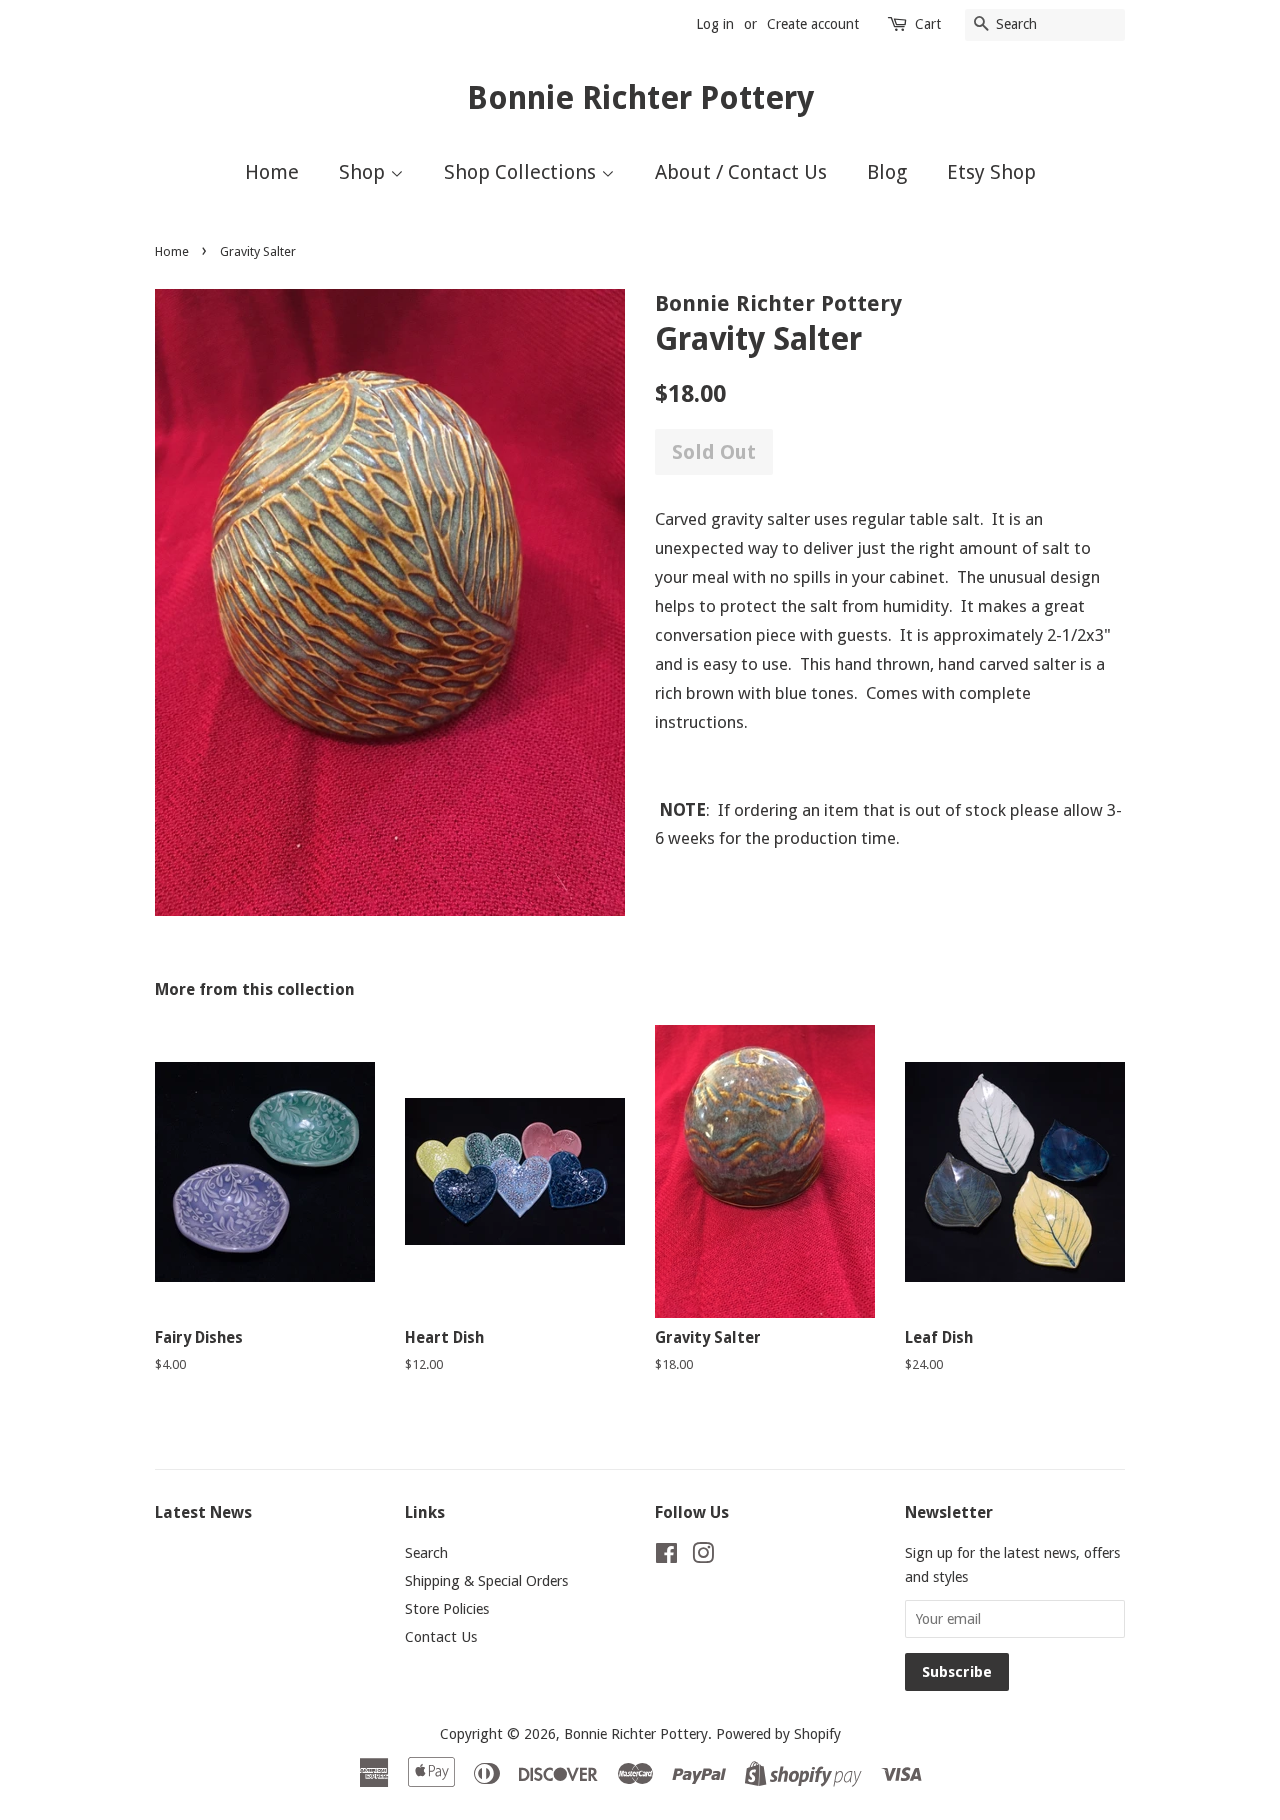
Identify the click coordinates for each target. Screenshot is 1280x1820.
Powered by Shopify (778, 1734)
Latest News (203, 1512)
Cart (928, 24)
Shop (364, 172)
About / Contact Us (741, 172)
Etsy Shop (991, 172)
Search (426, 1553)
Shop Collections (522, 172)
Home (272, 172)
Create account (813, 24)
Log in (715, 24)
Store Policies (447, 1609)
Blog (887, 172)
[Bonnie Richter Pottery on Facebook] (666, 1557)
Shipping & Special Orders (486, 1581)
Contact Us (441, 1637)
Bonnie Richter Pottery (640, 98)
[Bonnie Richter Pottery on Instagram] (703, 1557)
